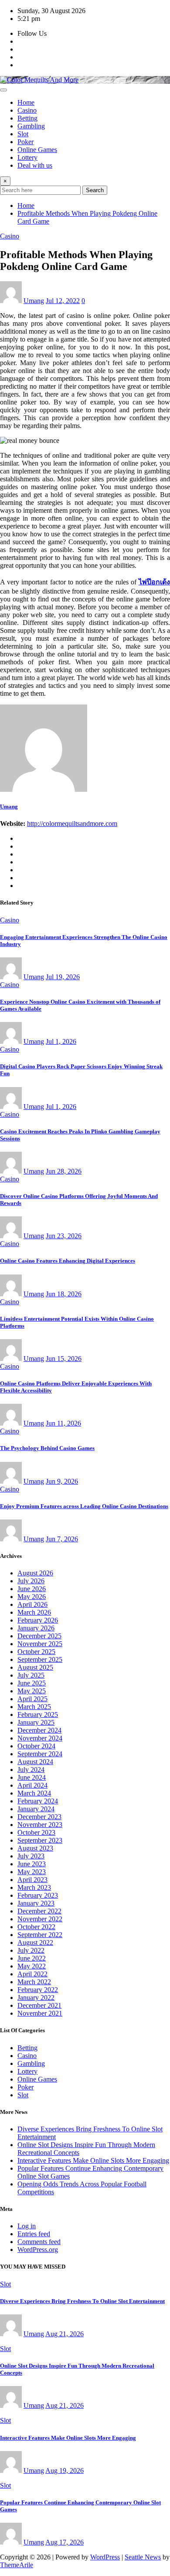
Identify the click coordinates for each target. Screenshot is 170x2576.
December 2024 (39, 1730)
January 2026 (36, 1628)
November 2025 (40, 1644)
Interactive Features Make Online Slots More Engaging (93, 2160)
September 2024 (40, 1754)
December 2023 (39, 1817)
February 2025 (38, 1714)
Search (95, 190)
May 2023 (32, 1872)
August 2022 (35, 1942)
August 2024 (35, 1762)
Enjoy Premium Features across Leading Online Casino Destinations (84, 1506)
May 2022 (32, 1966)
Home (26, 102)
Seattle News (143, 2557)
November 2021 (40, 2013)
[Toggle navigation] (3, 90)
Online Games (37, 150)
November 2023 (40, 1825)
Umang (34, 301)
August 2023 (35, 1848)
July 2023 (31, 1856)
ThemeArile (17, 2565)
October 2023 (36, 1832)
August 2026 (35, 1573)
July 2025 (31, 1675)
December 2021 (39, 2005)
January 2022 (36, 1998)
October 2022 (36, 1927)
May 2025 (32, 1691)
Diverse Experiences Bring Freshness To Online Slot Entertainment (82, 2301)
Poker (25, 142)
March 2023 (34, 1887)
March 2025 (34, 1707)
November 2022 (40, 1919)
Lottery (27, 157)
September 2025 (40, 1659)
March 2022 (34, 1982)
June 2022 (32, 1958)
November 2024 (40, 1738)
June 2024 (32, 1777)
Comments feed (39, 2242)
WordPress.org (38, 2250)
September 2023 (40, 1840)
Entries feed (34, 2234)
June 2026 (32, 1589)
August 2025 (35, 1667)
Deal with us (35, 165)
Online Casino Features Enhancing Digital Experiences (68, 1261)
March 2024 (34, 1793)
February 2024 (38, 1801)
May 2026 (32, 1597)
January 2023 (36, 1903)
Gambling (31, 126)
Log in (27, 2226)
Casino (27, 110)
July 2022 (31, 1950)
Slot (23, 134)
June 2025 (32, 1683)
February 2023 (38, 1895)
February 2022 (38, 1990)
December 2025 (39, 1636)
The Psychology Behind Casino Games (47, 1448)
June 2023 (32, 1864)
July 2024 (31, 1770)
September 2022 (40, 1935)
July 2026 (31, 1581)
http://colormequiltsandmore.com (72, 824)
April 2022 (32, 1974)
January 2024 (36, 1809)
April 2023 (32, 1880)
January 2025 (36, 1722)
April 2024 (32, 1785)
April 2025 (32, 1699)
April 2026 (32, 1604)
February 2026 (38, 1620)
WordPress (105, 2557)
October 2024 (36, 1746)
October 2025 (36, 1652)
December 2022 (39, 1911)
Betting (27, 118)
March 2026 (34, 1612)
